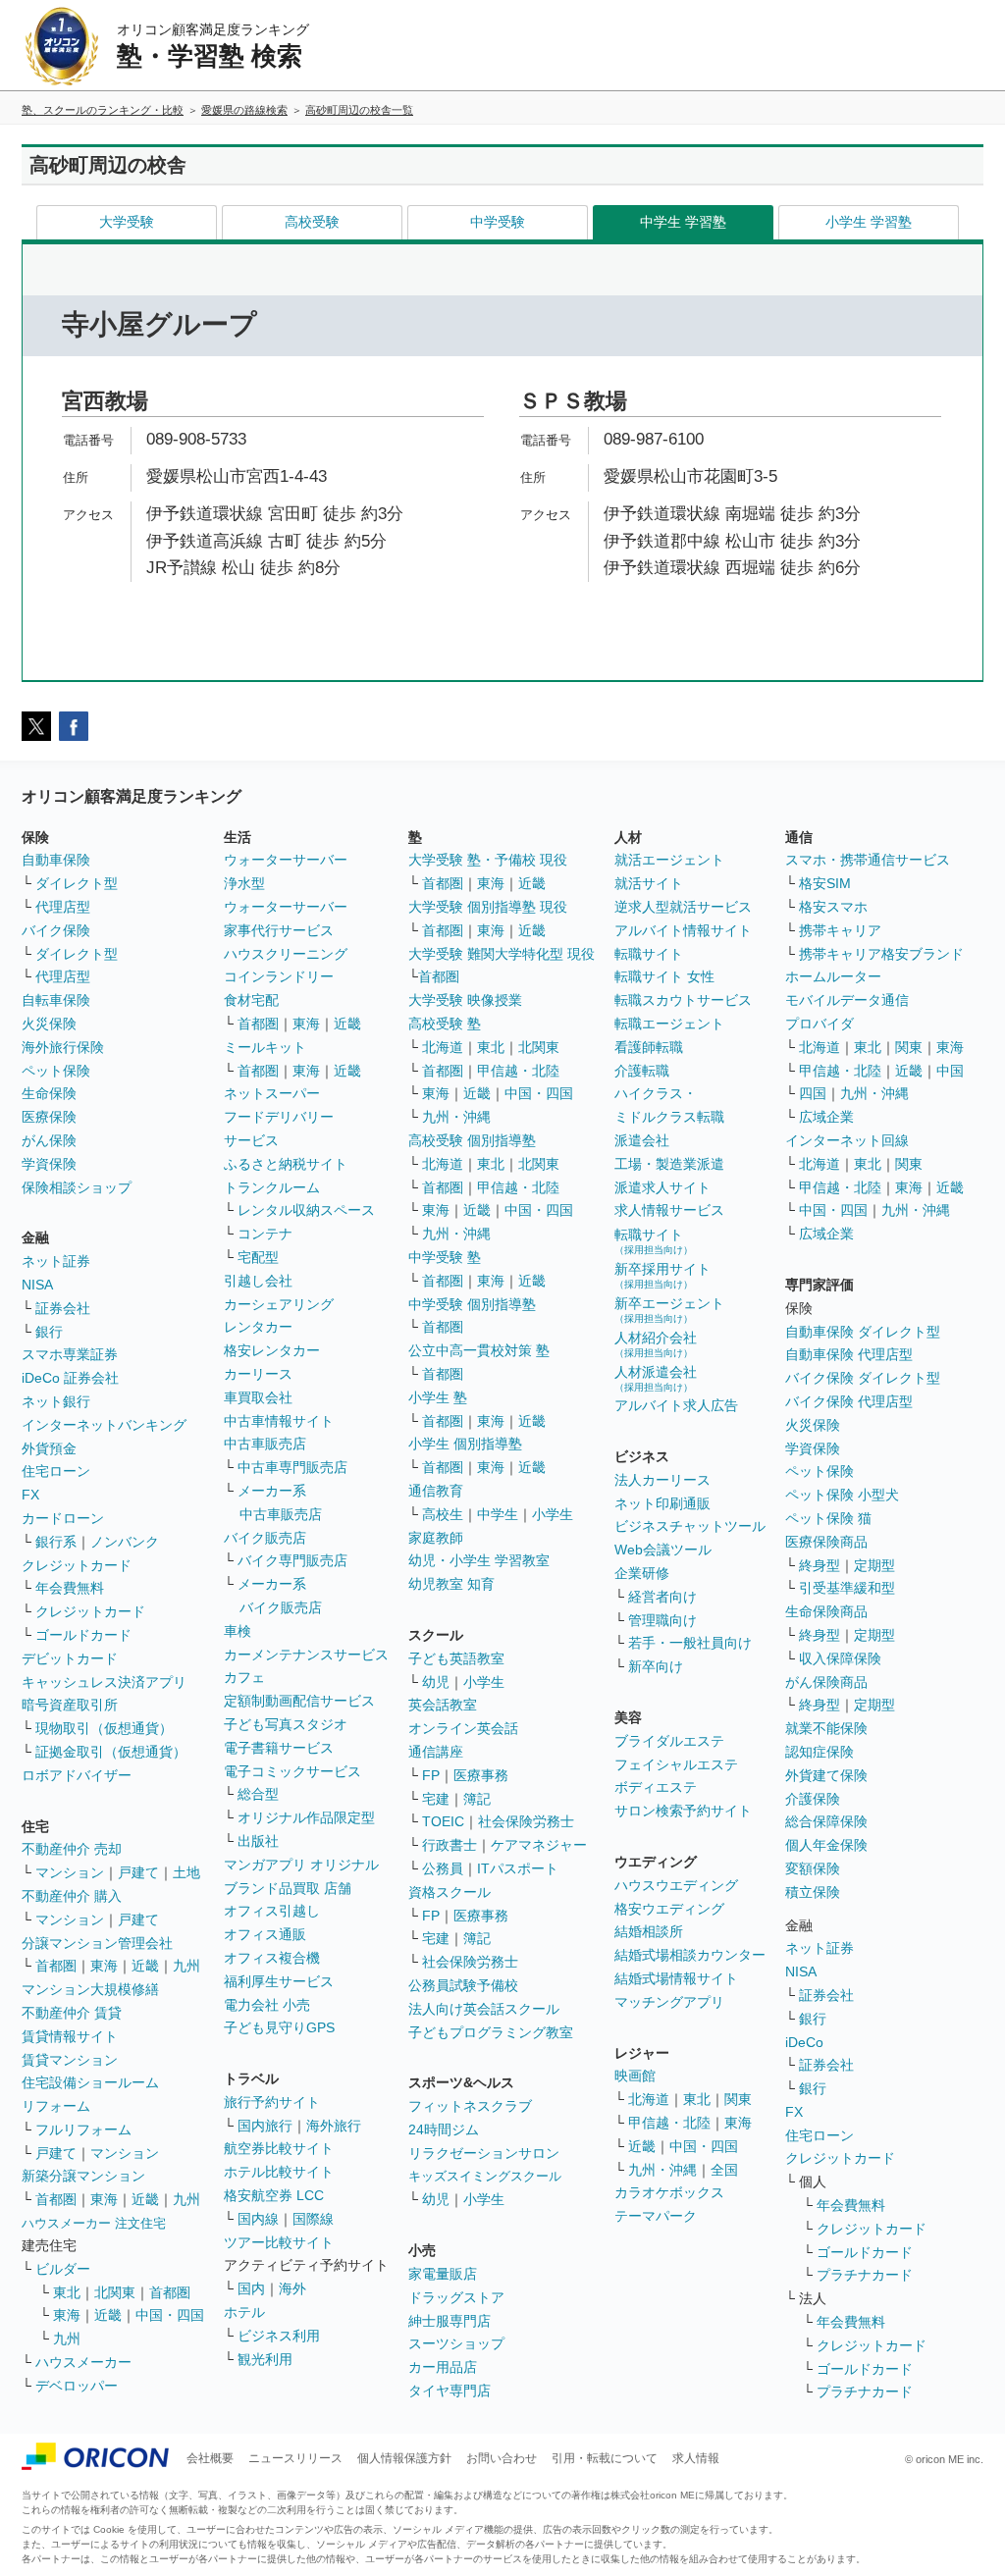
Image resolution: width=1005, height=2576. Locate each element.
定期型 (874, 1565)
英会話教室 (443, 1705)
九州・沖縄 (456, 1117)
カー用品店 (443, 2367)
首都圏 (56, 1966)
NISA (37, 1285)
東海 (104, 1966)
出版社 (258, 1841)
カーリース (258, 1374)
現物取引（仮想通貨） (104, 1728)
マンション (70, 1872)
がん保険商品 (826, 1682)
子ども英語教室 (456, 1658)
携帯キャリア (840, 930)
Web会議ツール (663, 1550)
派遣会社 (642, 1140)
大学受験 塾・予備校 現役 (488, 860)
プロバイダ (820, 1024)
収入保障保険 (840, 1658)
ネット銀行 (56, 1401)
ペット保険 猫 (828, 1518)
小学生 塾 (438, 1397)
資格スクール (450, 1892)
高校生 (443, 1514)
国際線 (313, 2219)
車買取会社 (258, 1397)
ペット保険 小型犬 (842, 1495)
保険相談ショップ (77, 1187)
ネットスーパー (272, 1093)
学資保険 (49, 1164)
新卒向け (656, 1666)
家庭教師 (436, 1538)
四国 (813, 1093)
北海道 (443, 1047)
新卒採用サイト (662, 1275)
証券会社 (63, 1308)
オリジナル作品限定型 (306, 1817)
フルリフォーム (83, 2129)
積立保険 (813, 1892)
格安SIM (825, 883)
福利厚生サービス (279, 1981)
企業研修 (642, 1573)
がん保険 (49, 1140)
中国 (950, 1071)
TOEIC (443, 1821)
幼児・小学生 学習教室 (479, 1560)
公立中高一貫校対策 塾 (479, 1350)
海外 (292, 2288)
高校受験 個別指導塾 (472, 1140)
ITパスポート (518, 1868)
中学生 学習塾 (683, 222)
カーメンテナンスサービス (306, 1655)
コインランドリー (279, 976)
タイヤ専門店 (450, 2391)
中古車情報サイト (279, 1421)
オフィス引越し (272, 1911)
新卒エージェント (669, 1310)
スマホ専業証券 (70, 1354)
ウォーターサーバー (286, 860)
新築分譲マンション (83, 2176)
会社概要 (210, 2458)
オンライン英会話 (463, 1728)
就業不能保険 (826, 1728)
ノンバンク (125, 1542)
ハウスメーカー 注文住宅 (94, 2223)
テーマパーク (656, 2216)
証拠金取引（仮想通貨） (111, 1752)
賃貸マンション (70, 2060)
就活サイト (649, 883)
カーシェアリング (279, 1304)
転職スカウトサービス (683, 1000)
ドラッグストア (456, 2297)
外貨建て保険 (826, 1775)
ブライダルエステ (669, 1741)
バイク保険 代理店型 (849, 1401)
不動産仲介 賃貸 (72, 2013)
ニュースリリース (295, 2458)
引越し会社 (258, 1281)
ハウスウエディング (676, 1885)
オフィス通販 (265, 1934)
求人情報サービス (669, 1210)
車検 (238, 1631)
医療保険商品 (826, 1542)
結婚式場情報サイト (676, 1978)
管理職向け (662, 1620)
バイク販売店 (265, 1538)
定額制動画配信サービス (299, 1701)
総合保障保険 (826, 1821)
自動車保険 (56, 860)
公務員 (443, 1868)
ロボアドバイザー (77, 1775)
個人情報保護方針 (404, 2458)
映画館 (635, 2076)
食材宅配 (251, 1000)
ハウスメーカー (83, 2362)
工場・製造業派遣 (669, 1164)
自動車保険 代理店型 (849, 1354)
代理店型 (63, 907)
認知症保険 (820, 1752)
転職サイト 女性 (664, 976)
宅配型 (258, 1257)
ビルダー (63, 2269)
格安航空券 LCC (274, 2195)
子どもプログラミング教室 (491, 2032)
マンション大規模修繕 (90, 1989)
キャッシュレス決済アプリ (104, 1682)
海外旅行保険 (63, 1047)
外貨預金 (49, 1448)
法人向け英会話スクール (484, 2009)
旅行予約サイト (272, 2102)
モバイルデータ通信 (847, 1000)
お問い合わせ (502, 2458)
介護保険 (813, 1799)
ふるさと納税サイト (286, 1164)
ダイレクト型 (77, 883)
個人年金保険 (826, 1845)
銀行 (49, 1332)
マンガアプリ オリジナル (301, 1865)
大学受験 (127, 222)
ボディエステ (656, 1787)
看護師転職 (649, 1047)
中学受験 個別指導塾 (472, 1304)
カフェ (244, 1677)
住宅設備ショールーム (90, 2082)
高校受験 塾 (445, 1024)
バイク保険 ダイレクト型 (863, 1378)
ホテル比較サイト (279, 2172)
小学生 (553, 1514)
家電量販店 (443, 2274)
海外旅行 (334, 2126)
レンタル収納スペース (306, 1210)
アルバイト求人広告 (676, 1405)
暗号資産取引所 (70, 1705)
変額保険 (813, 1868)
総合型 (258, 1794)
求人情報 (696, 2458)
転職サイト (649, 954)
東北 (67, 2292)
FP (431, 1775)
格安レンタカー (272, 1350)
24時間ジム (444, 2129)
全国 (724, 2170)
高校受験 (312, 222)
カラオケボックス (669, 2192)
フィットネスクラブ (470, 2106)
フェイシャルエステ (676, 1764)
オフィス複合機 (272, 1958)
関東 (738, 2099)
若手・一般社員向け (690, 1643)
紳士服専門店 (450, 2321)
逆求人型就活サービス (683, 907)
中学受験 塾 (445, 1257)
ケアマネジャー (539, 1845)
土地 (186, 1872)
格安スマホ (833, 907)
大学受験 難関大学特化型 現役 (502, 954)
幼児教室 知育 (451, 1584)
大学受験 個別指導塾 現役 (488, 907)
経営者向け (662, 1597)
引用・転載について (605, 2458)
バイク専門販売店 (292, 1560)
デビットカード (70, 1658)
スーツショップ (456, 2343)
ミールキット (265, 1047)
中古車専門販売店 (292, 1467)
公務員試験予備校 (463, 1985)
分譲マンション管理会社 (97, 1943)
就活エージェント (669, 860)
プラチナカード (865, 2275)
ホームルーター (833, 976)
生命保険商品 (826, 1611)
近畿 (145, 1966)
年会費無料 (70, 1588)
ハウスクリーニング (286, 954)
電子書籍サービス (279, 1748)
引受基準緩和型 (847, 1588)
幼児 (436, 1682)
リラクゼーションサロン (484, 2153)
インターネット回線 (847, 1140)
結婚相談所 (649, 1931)
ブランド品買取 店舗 (288, 1888)
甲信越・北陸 (518, 1071)
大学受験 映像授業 (465, 1000)
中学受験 (498, 222)
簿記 (477, 1799)
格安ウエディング (669, 1909)
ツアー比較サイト (279, 2242)
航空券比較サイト (279, 2148)
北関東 (115, 2292)
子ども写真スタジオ (286, 1724)
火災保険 (49, 1024)
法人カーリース (662, 1480)
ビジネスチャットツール (690, 1526)
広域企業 (826, 1117)
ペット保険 (56, 1071)
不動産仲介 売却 (72, 1849)
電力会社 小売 (267, 2005)
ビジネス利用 (279, 2336)
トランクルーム (272, 1187)
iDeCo (804, 2042)
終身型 (820, 1565)
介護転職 (642, 1071)
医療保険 (49, 1117)
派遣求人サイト (662, 1187)
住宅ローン (56, 1471)
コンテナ (265, 1234)
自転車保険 (56, 1000)
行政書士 (450, 1845)
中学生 (498, 1514)
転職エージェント (669, 1024)
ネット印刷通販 (662, 1503)
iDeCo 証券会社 (70, 1378)
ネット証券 (56, 1261)
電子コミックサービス (292, 1771)
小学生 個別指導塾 (465, 1444)
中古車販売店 (265, 1444)
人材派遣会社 (656, 1378)
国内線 (258, 2219)
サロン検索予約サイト (683, 1811)
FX (30, 1495)
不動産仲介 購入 (72, 1896)
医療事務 (481, 1775)
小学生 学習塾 (869, 222)
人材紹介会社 (656, 1344)
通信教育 (436, 1491)
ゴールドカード (83, 1635)
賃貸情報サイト (70, 2036)
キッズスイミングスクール (485, 2176)
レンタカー (258, 1327)
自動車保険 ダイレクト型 (863, 1332)
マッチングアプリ (669, 2002)
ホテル (244, 2312)
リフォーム (56, 2106)
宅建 (436, 1799)
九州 (186, 1966)
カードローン (63, 1518)
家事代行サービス (279, 930)
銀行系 (56, 1542)
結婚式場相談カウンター (690, 1955)
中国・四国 (170, 2315)
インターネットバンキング (104, 1425)
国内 (251, 2288)
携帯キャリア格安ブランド (881, 954)
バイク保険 (56, 930)
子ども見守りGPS (279, 2027)
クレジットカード (77, 1565)
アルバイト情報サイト (683, 930)
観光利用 (265, 2359)
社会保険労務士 (526, 1821)
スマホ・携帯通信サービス (868, 860)
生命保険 (49, 1093)
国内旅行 (265, 2126)
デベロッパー (77, 2386)
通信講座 (436, 1752)
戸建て (138, 1872)
